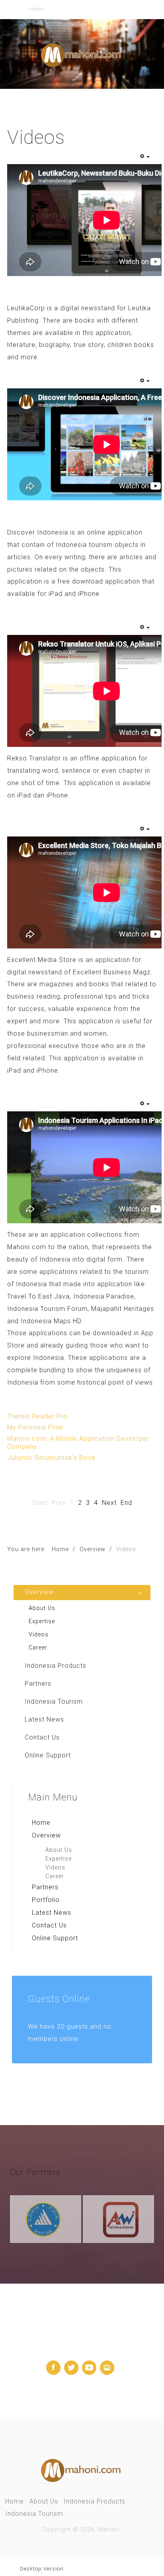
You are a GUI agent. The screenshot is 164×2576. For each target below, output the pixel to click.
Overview (46, 1835)
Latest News (52, 1913)
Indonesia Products (95, 2501)
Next (109, 1503)
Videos (55, 1868)
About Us (59, 1850)
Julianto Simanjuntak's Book (52, 1458)
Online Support (55, 1938)
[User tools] (144, 157)
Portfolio (46, 1900)
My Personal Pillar (35, 1427)
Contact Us (49, 1925)
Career (55, 1876)
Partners (45, 1887)
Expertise (59, 1859)
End (126, 1503)
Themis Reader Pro (37, 1416)
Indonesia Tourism (34, 2514)
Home (41, 1823)
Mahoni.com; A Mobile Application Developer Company (78, 1443)
